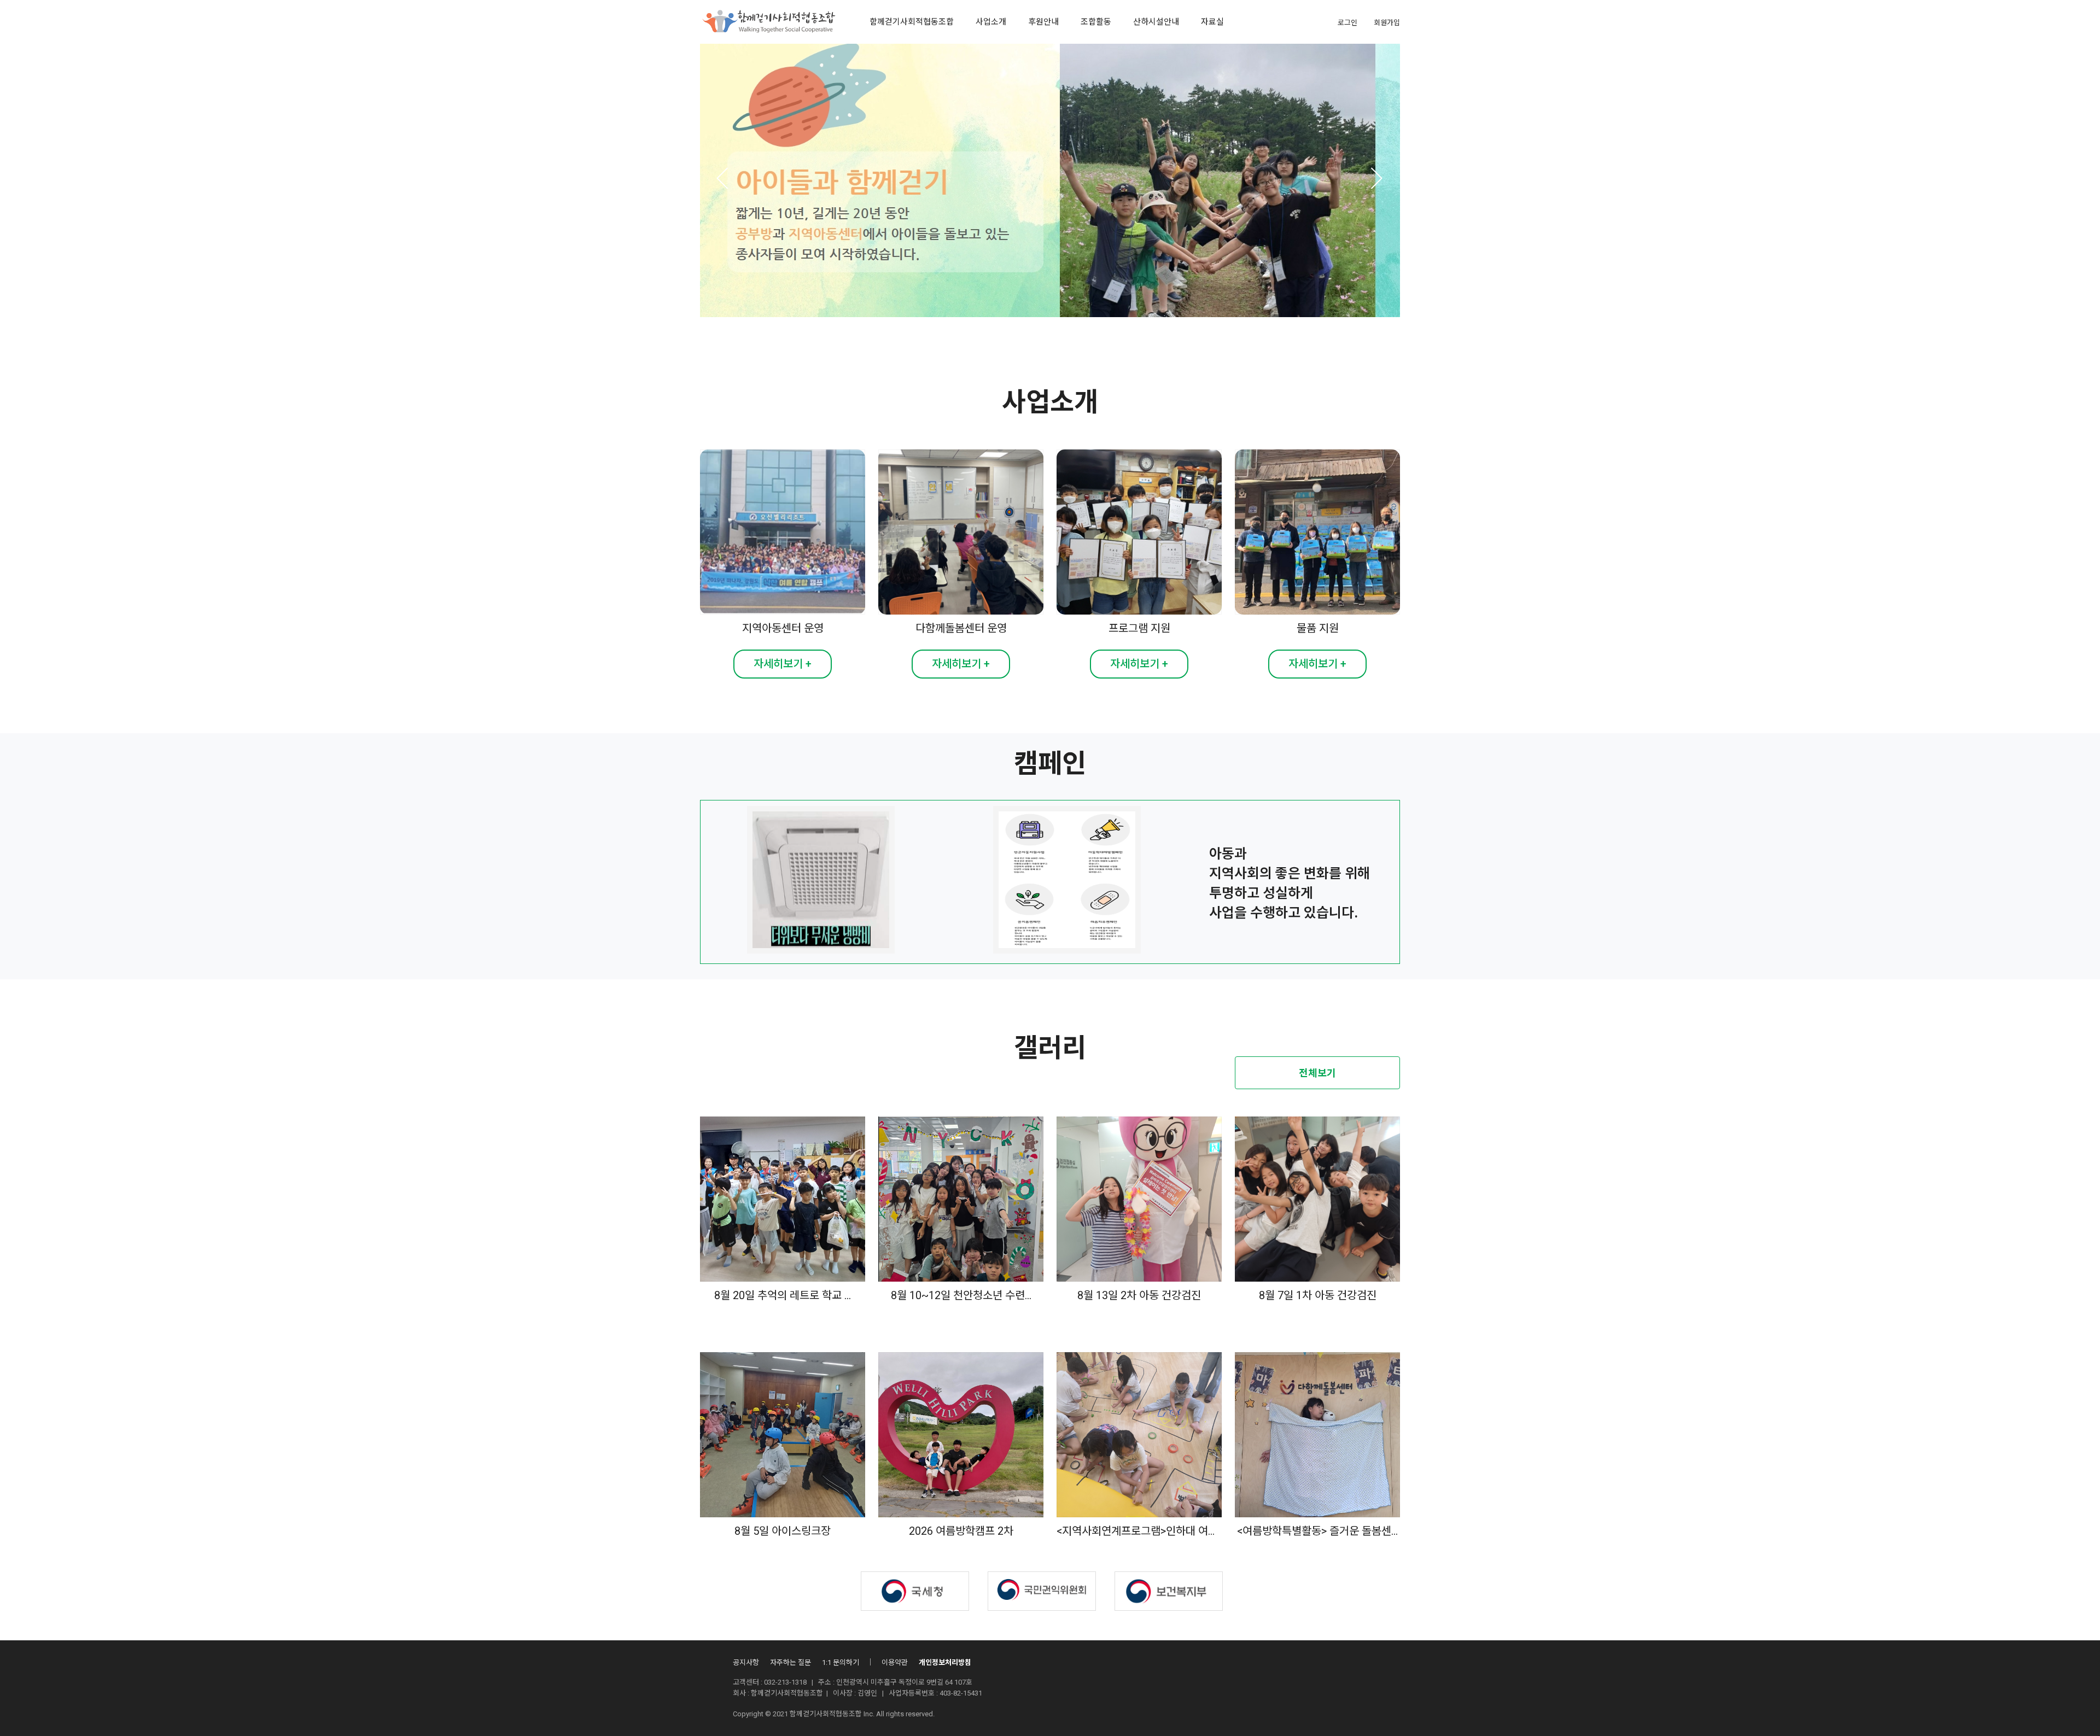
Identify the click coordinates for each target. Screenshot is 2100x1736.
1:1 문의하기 (841, 1662)
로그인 (1347, 23)
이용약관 (895, 1662)
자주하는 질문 (791, 1662)
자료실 (1212, 22)
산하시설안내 (1156, 22)
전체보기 (1317, 1073)
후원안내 (1043, 22)
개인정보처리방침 (945, 1662)
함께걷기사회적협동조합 (912, 22)
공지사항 (746, 1662)
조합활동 (1096, 22)
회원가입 (1387, 23)
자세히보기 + (783, 664)
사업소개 (991, 22)
